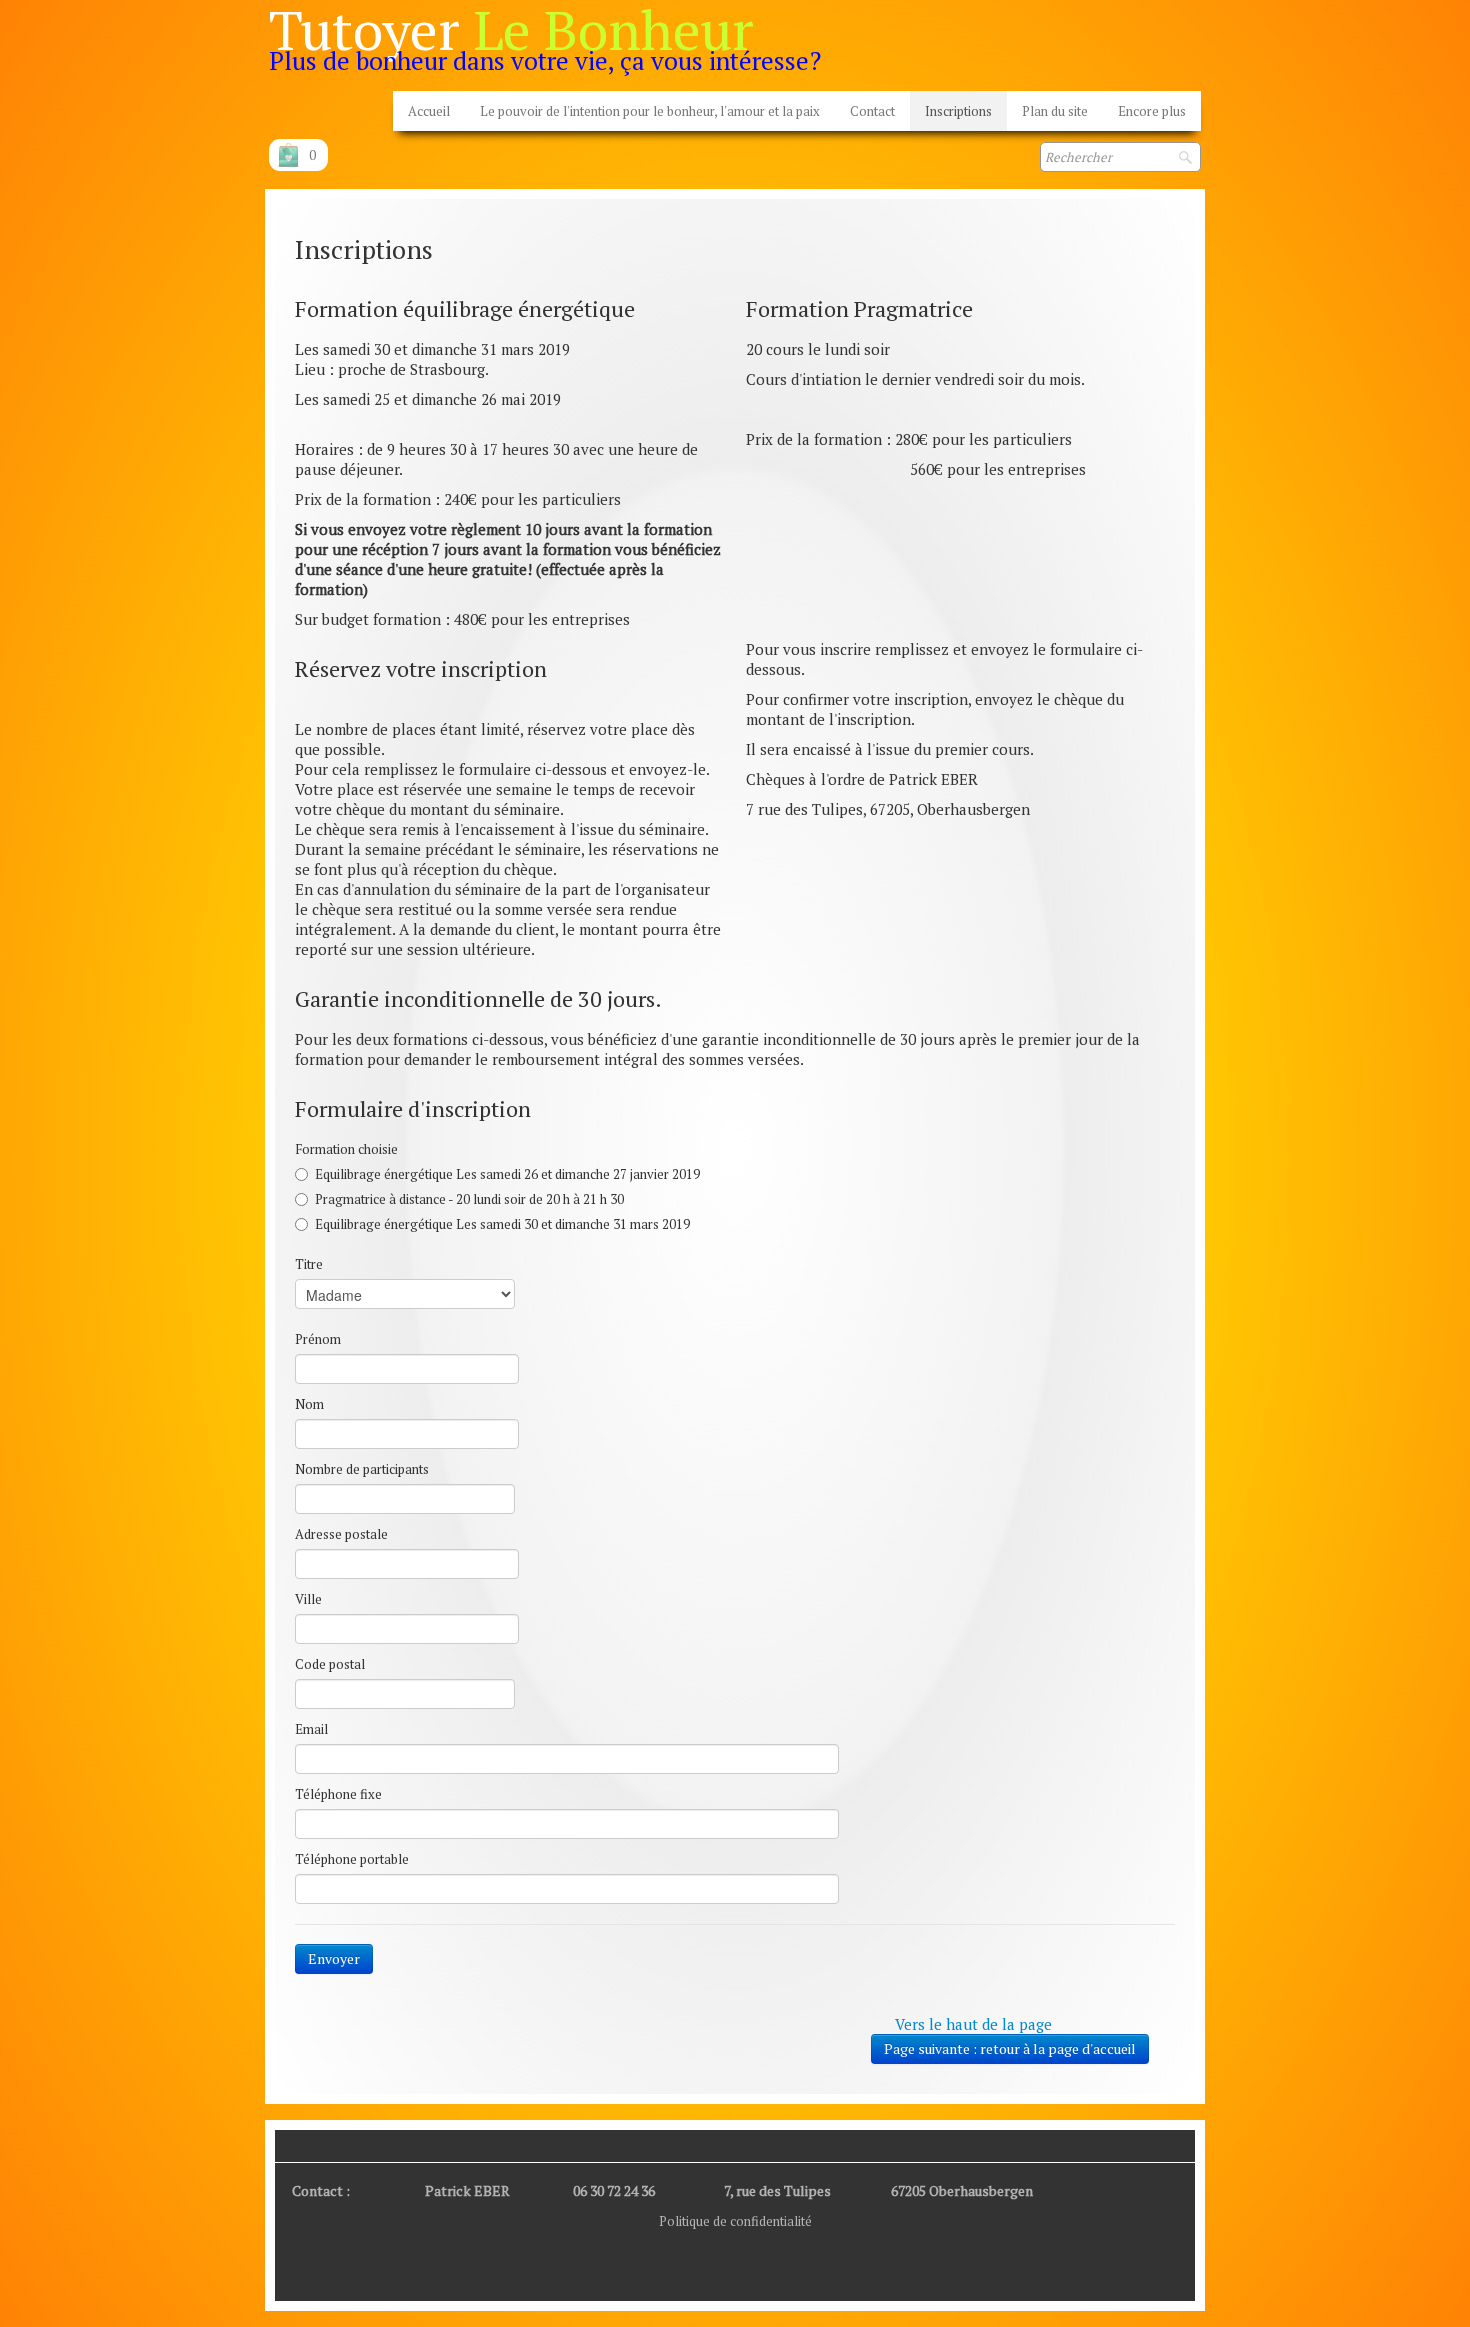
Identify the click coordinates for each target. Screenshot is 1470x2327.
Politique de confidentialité (735, 2221)
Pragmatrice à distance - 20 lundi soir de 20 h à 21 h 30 (469, 1199)
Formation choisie (346, 1149)
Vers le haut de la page (973, 2024)
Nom (309, 1404)
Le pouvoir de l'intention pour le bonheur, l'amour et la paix (650, 111)
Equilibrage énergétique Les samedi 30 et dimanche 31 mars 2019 (502, 1224)
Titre (309, 1264)
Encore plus (1152, 111)
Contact (872, 111)
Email (311, 1729)
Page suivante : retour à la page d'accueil (1010, 2048)
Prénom (318, 1339)
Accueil (429, 111)
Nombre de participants (362, 1469)
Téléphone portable (352, 1859)
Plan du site (1055, 111)
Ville (308, 1599)
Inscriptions (958, 111)
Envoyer (334, 1958)
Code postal (330, 1664)
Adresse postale (341, 1534)
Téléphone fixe (338, 1794)
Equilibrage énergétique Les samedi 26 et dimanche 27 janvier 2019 (507, 1174)
